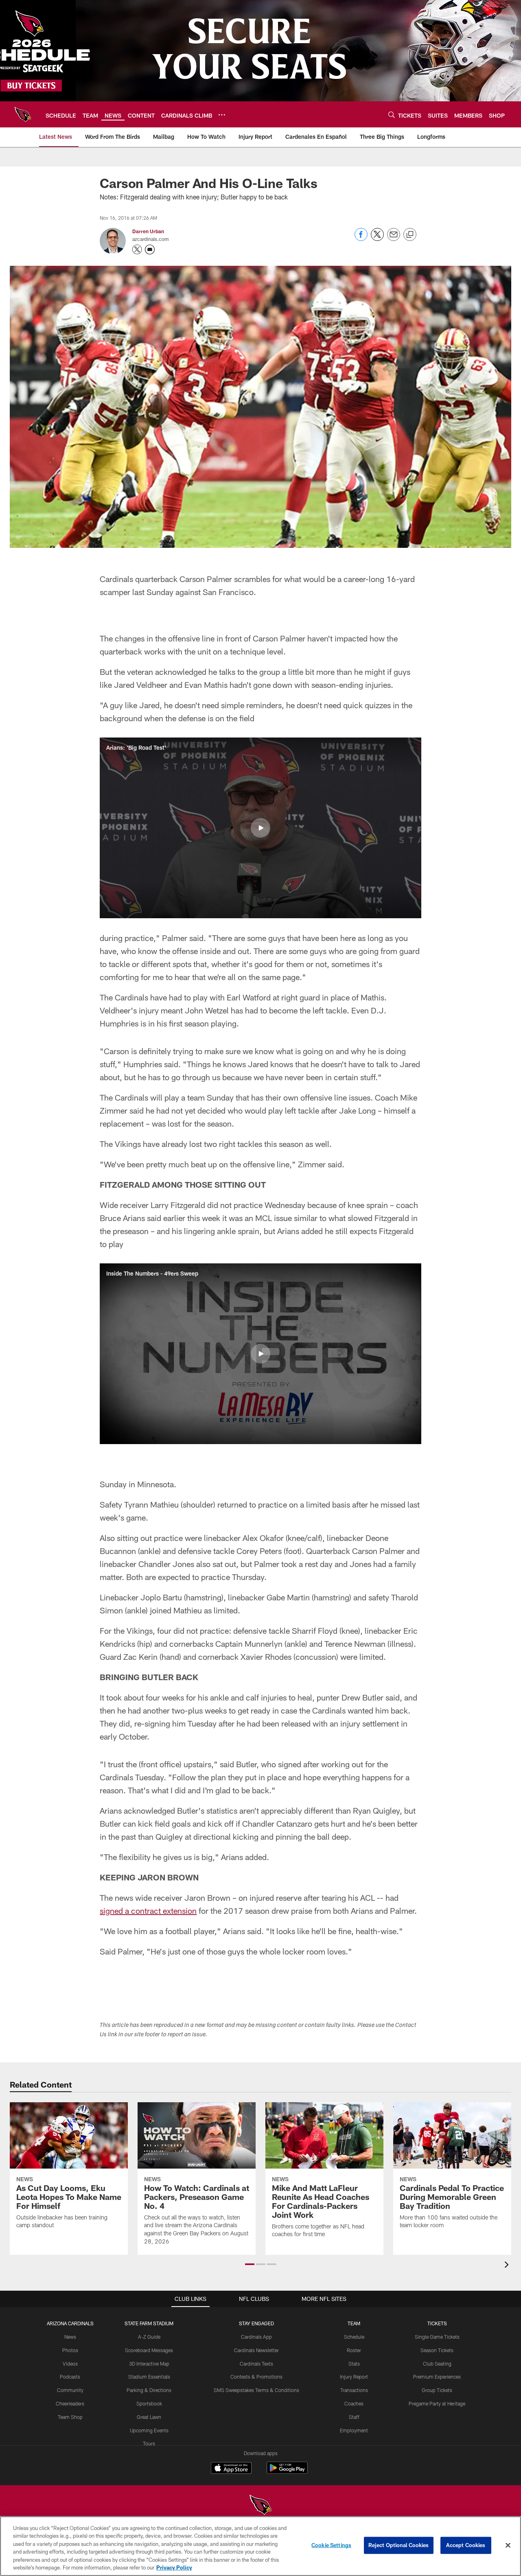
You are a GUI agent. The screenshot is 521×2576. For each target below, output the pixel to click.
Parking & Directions (149, 2390)
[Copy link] (410, 235)
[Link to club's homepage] (23, 114)
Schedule (354, 2337)
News (70, 2337)
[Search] (392, 115)
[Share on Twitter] (377, 239)
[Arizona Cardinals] (260, 2506)
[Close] (508, 2545)
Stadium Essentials (149, 2377)
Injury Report (354, 2377)
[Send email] (394, 239)
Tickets (437, 2323)
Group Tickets (437, 2390)
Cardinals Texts (256, 2364)
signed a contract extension (148, 1911)
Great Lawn (149, 2417)
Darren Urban (148, 231)
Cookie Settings (331, 2545)
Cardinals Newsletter (256, 2350)
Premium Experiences (437, 2377)
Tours (149, 2443)
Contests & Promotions (256, 2377)
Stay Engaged (256, 2323)
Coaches (354, 2403)
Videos (70, 2364)
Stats (354, 2364)
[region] (260, 2546)
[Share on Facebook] (361, 239)
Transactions (354, 2390)
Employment (354, 2430)
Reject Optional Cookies (399, 2545)
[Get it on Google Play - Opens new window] (287, 2472)
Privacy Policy (174, 2567)
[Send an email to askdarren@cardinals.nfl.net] (150, 250)
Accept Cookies (466, 2545)
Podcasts (70, 2377)
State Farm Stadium (149, 2323)
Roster (354, 2350)
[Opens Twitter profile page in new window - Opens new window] (137, 250)
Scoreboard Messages (149, 2350)
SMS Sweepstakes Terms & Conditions (256, 2390)
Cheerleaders (70, 2403)
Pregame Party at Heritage (437, 2403)
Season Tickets (437, 2350)
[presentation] (508, 2266)
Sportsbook (149, 2403)
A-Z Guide (149, 2337)
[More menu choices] (222, 115)
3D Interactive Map (149, 2364)
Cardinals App (256, 2337)
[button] (260, 828)
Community (70, 2390)
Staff (354, 2417)
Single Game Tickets (437, 2337)
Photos (70, 2350)
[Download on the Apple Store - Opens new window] (231, 2469)
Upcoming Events (149, 2430)
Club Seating (437, 2364)
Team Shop (70, 2417)
